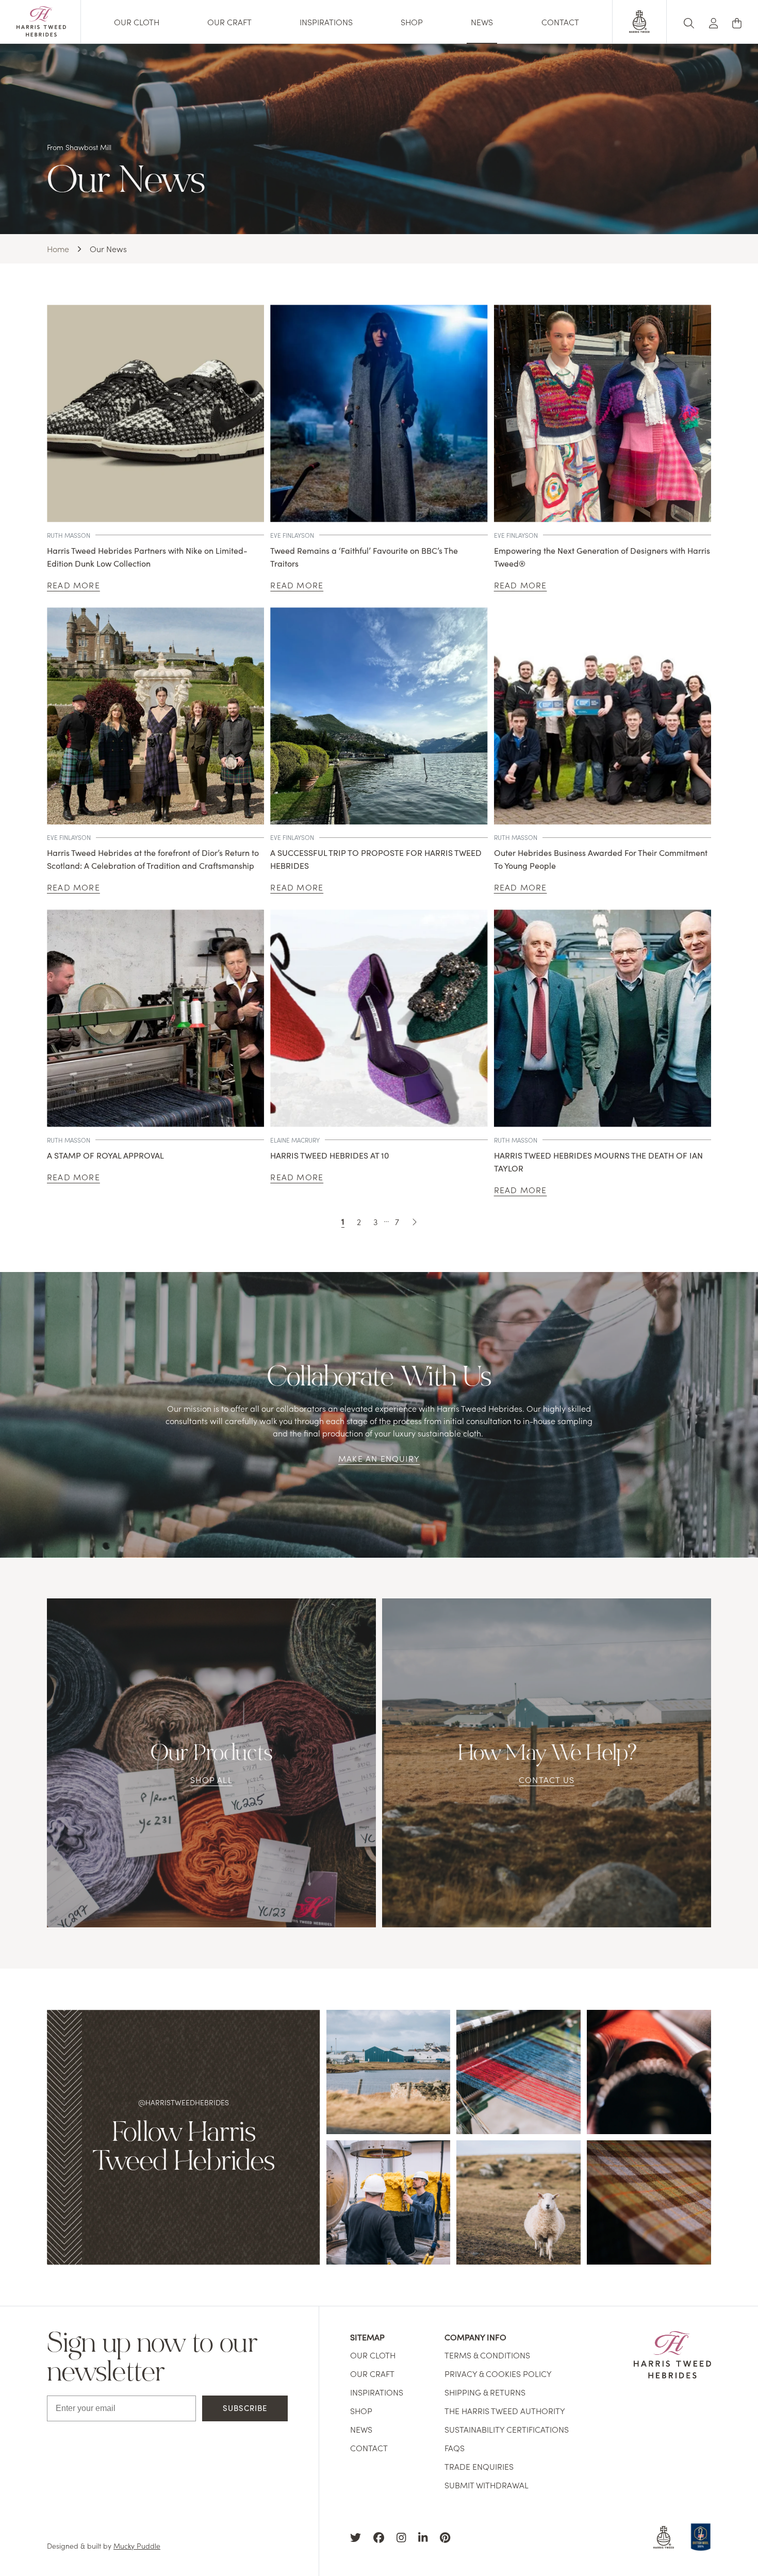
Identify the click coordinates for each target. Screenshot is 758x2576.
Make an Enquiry (379, 1458)
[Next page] (414, 1221)
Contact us (547, 1779)
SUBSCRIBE (245, 2408)
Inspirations (326, 22)
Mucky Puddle (137, 2546)
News (482, 22)
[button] (714, 21)
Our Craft (229, 22)
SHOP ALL (211, 1779)
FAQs (455, 2448)
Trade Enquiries (479, 2466)
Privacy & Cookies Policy (498, 2373)
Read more (73, 585)
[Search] (689, 21)
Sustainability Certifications (507, 2429)
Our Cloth (137, 22)
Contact (560, 22)
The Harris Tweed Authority (505, 2410)
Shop (412, 22)
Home (58, 249)
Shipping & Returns (485, 2392)
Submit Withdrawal (487, 2485)
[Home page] (41, 33)
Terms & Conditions (487, 2355)
